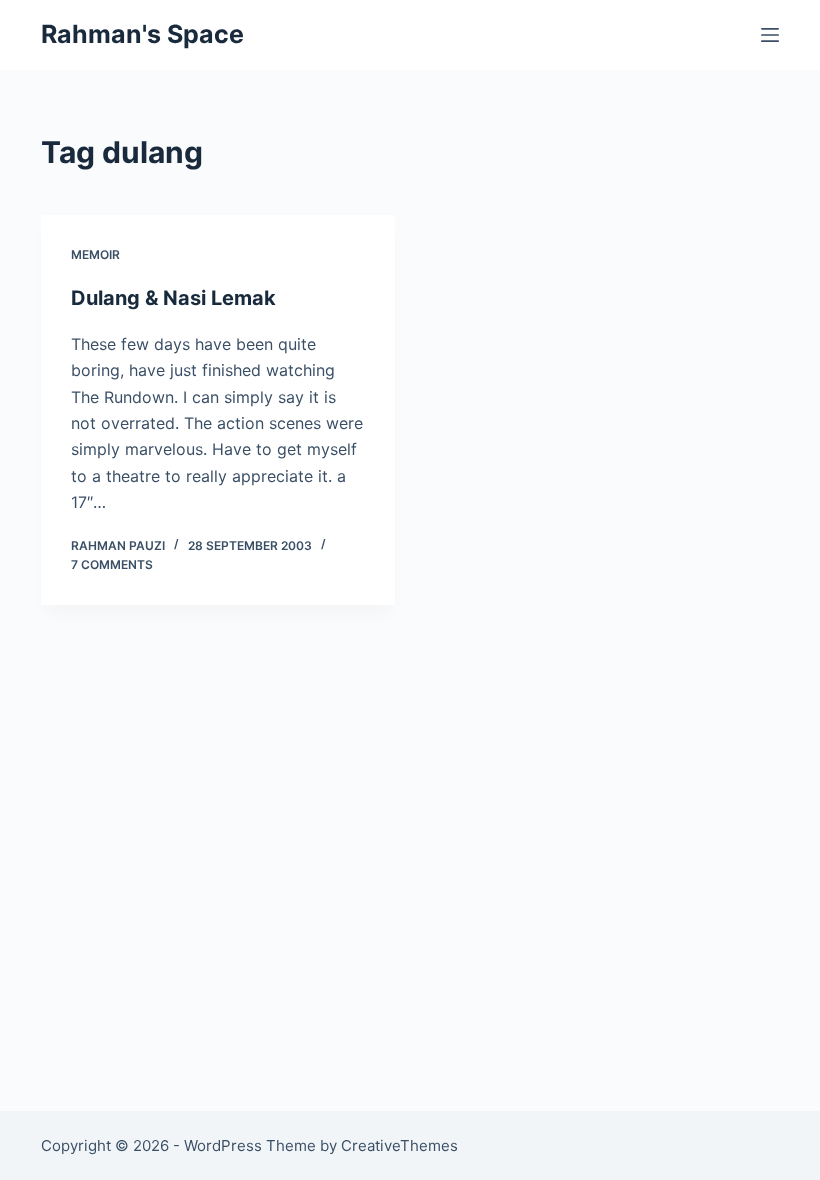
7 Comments (112, 564)
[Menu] (770, 35)
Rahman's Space (142, 34)
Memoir (95, 254)
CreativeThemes (399, 1145)
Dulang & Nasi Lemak (173, 298)
